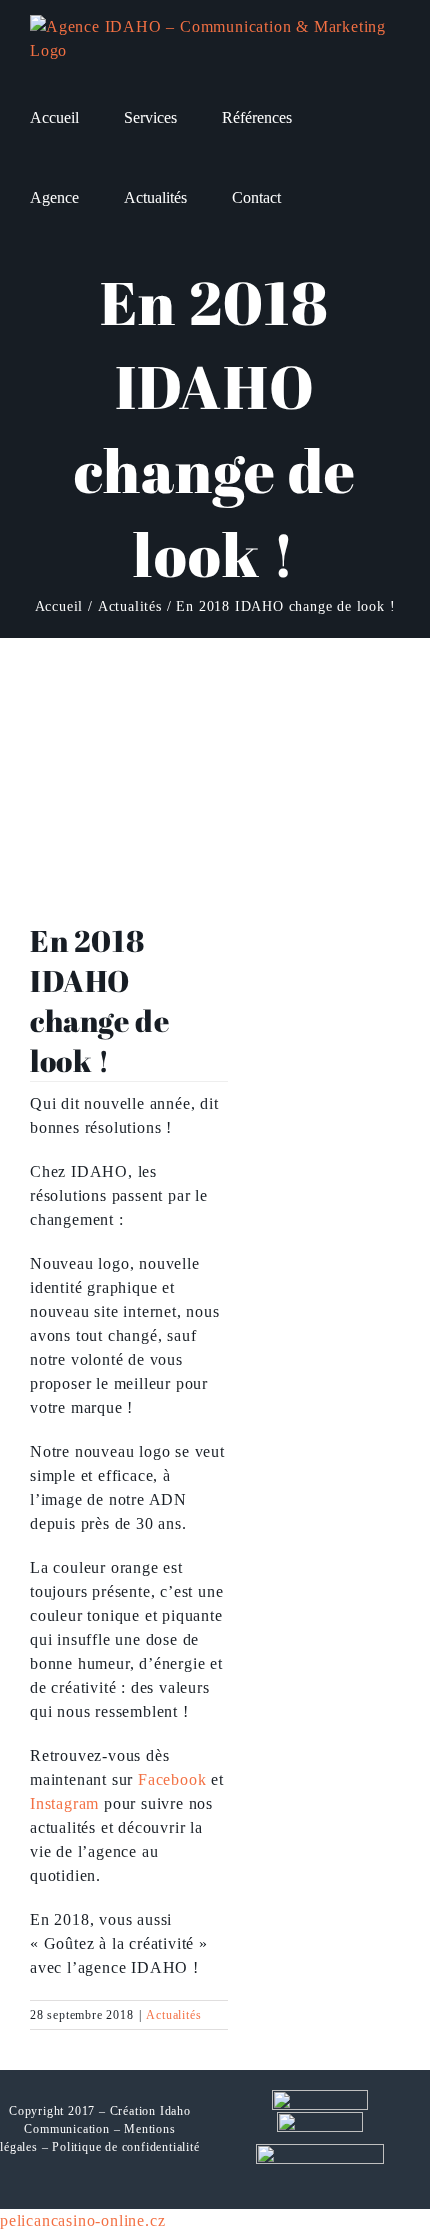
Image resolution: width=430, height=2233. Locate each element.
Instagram (64, 1803)
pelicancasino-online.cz (82, 2220)
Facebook (172, 1779)
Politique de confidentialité (125, 2147)
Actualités (173, 2015)
